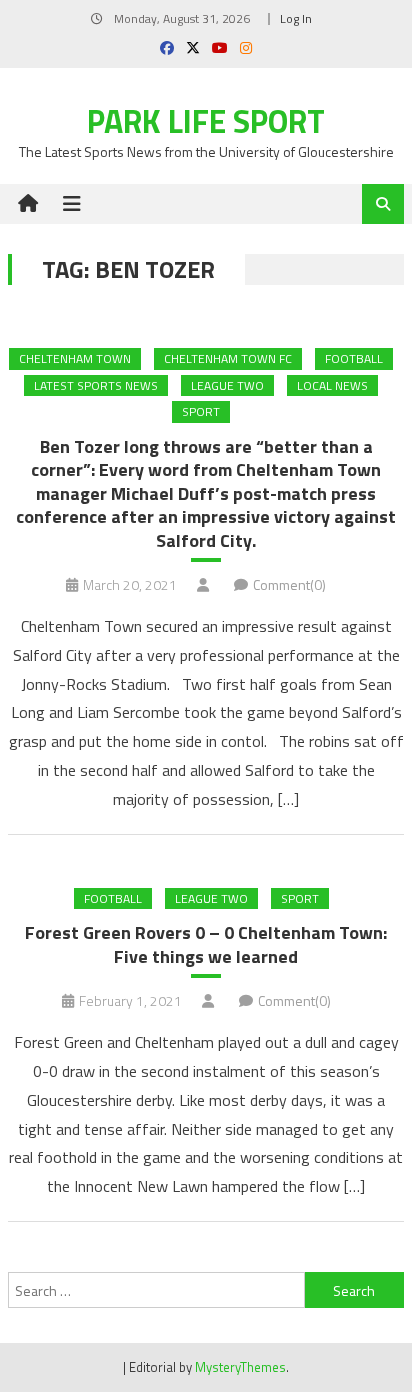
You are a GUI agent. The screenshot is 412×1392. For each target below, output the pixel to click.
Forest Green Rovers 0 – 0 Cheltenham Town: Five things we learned (206, 944)
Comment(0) (289, 584)
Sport (201, 411)
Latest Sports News (96, 385)
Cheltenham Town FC (228, 358)
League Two (227, 385)
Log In (296, 18)
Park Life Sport (206, 121)
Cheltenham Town (75, 358)
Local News (332, 385)
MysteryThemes (240, 1367)
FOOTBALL (354, 358)
